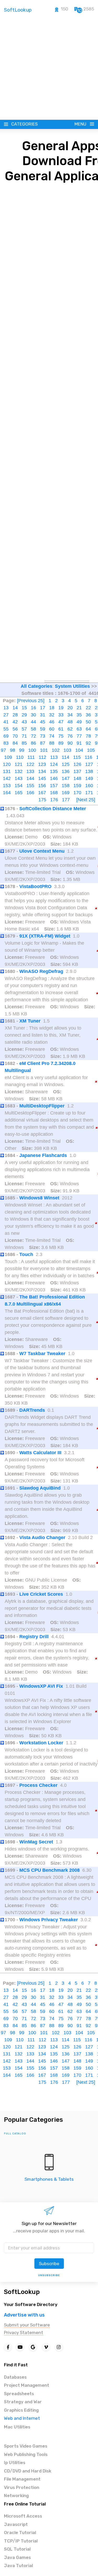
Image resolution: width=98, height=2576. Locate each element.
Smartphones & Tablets (49, 2179)
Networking (16, 2496)
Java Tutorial (18, 2566)
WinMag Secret (36, 1842)
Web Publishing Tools (26, 2454)
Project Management (27, 2385)
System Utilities (72, 686)
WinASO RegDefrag (41, 971)
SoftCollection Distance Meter (53, 809)
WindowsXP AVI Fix (41, 1686)
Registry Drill (34, 1637)
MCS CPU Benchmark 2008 (50, 1870)
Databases (15, 2377)
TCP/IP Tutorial (21, 2541)
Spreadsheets (19, 2394)
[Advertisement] (49, 68)
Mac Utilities (17, 2427)
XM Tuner (30, 1021)
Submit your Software (27, 2325)
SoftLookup (22, 2292)
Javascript (16, 2524)
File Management (22, 2479)
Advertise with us (24, 2315)
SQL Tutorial (17, 2549)
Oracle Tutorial (20, 2532)
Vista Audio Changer (42, 1538)
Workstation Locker (41, 1743)
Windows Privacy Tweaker (49, 1920)
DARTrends (32, 1410)
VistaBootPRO (35, 886)
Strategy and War (23, 2402)
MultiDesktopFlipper (42, 1106)
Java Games (17, 2557)
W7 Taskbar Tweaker (42, 1354)
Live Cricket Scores (41, 1594)
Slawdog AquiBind (40, 1488)
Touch (26, 1254)
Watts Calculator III (40, 1453)
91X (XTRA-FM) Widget (45, 936)
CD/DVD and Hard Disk (28, 2471)
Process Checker (38, 1785)
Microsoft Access (23, 2516)
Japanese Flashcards (43, 1155)
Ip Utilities (15, 2463)
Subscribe (49, 2264)
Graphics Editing (21, 2410)
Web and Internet (22, 2418)
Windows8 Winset (39, 1198)
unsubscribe (49, 2275)
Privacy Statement (24, 2333)
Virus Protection (22, 2487)
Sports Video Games (26, 2446)
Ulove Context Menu (42, 851)
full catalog (15, 2134)
